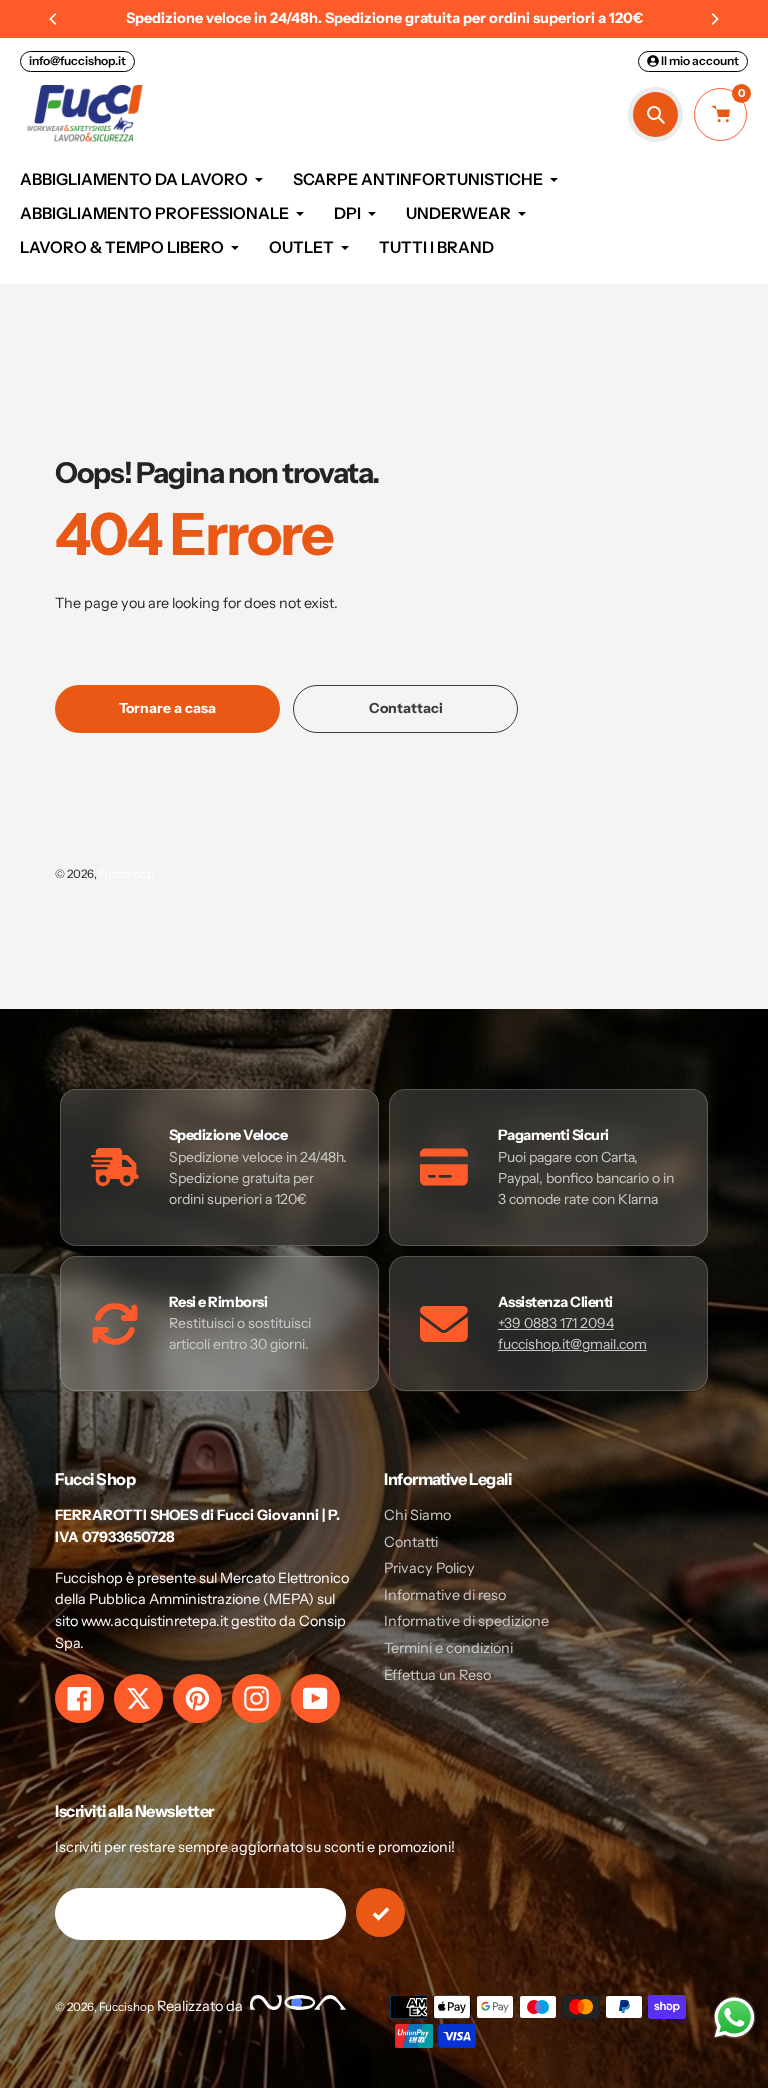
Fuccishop (126, 874)
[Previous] (54, 19)
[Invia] (380, 1912)
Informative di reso (445, 1595)
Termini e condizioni (448, 1648)
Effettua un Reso (437, 1675)
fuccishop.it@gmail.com (572, 1344)
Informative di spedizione (466, 1621)
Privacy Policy (429, 1568)
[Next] (714, 19)
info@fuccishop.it (77, 60)
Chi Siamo (417, 1515)
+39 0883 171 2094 (556, 1323)
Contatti (411, 1542)
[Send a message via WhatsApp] (734, 2017)
